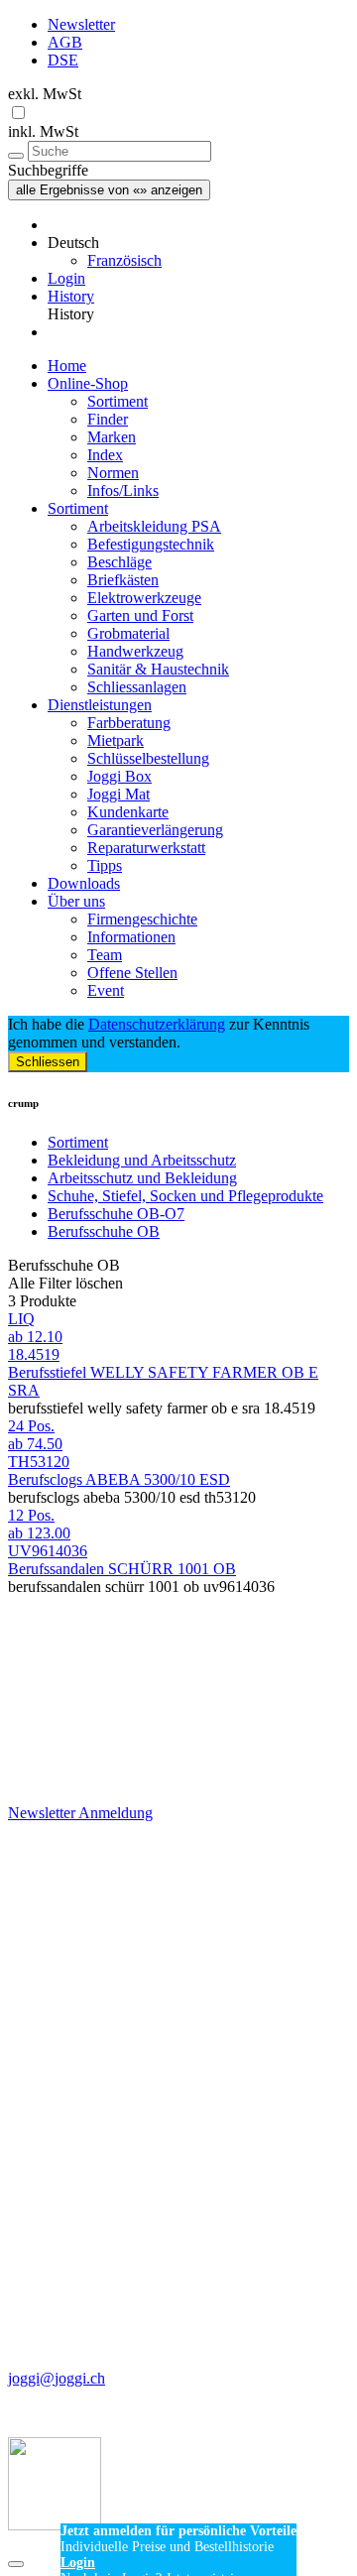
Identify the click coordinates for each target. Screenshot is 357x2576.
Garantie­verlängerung (155, 830)
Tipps (105, 865)
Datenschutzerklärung (157, 1024)
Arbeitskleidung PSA (154, 526)
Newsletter (81, 24)
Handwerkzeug (135, 651)
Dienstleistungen (100, 705)
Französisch (124, 260)
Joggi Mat (119, 794)
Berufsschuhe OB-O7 (116, 1214)
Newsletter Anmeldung (80, 1813)
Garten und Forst (140, 615)
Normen (113, 473)
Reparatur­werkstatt (146, 848)
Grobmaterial (128, 633)
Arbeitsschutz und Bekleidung (142, 1178)
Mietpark (116, 740)
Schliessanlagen (137, 687)
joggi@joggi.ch (57, 2378)
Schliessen (48, 1062)
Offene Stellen (132, 973)
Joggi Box (119, 776)
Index (105, 455)
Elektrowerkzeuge (144, 598)
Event (106, 990)
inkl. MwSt (43, 131)
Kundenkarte (128, 812)
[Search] (16, 156)
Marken (112, 437)
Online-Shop (88, 383)
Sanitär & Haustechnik (158, 669)
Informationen (131, 937)
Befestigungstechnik (151, 544)
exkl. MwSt (45, 94)
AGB (65, 42)
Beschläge (119, 562)
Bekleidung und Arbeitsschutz (142, 1160)
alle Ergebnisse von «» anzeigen (109, 190)
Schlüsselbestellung (148, 758)
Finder (108, 419)
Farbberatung (129, 723)
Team (105, 955)
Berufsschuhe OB (104, 1231)
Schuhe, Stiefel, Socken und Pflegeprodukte (185, 1196)
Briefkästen (123, 580)
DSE (63, 60)
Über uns (76, 901)
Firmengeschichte (142, 919)
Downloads (84, 883)
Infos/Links (123, 491)
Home (67, 366)
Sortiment (118, 401)
